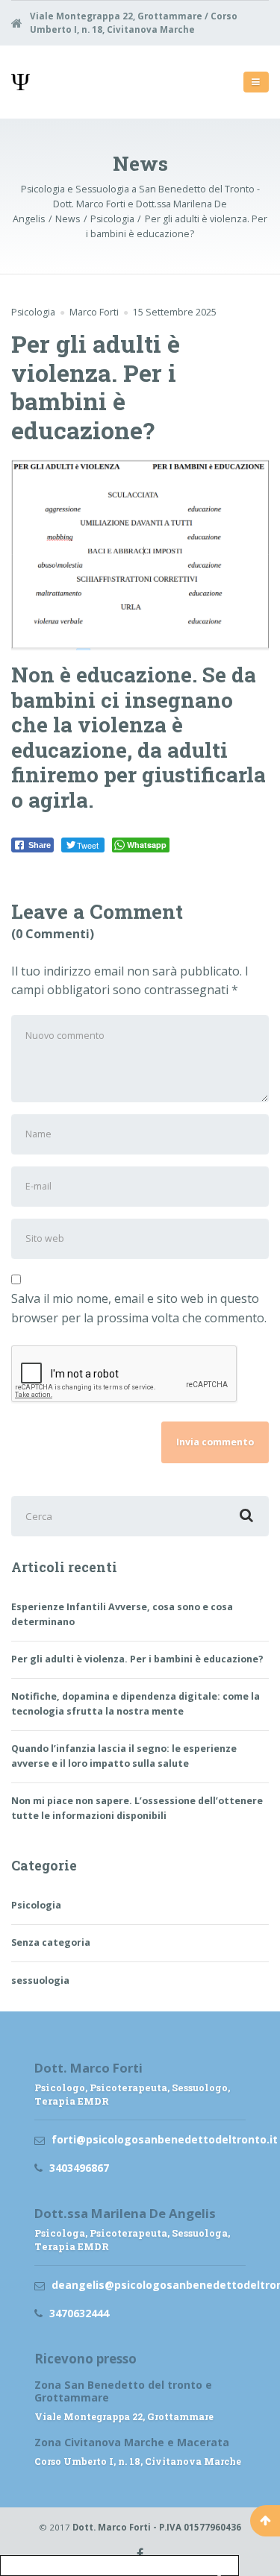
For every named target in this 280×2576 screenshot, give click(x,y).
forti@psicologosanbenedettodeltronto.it (149, 2139)
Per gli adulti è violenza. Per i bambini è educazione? (137, 1659)
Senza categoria (51, 1942)
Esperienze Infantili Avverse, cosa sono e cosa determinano (122, 1614)
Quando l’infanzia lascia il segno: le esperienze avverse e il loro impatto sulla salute (124, 1756)
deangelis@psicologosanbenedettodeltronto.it (149, 2285)
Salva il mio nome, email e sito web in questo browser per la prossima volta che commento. (139, 1308)
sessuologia (40, 1980)
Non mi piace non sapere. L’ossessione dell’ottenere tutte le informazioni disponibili (137, 1808)
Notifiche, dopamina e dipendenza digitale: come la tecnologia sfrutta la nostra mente (136, 1704)
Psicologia (33, 312)
